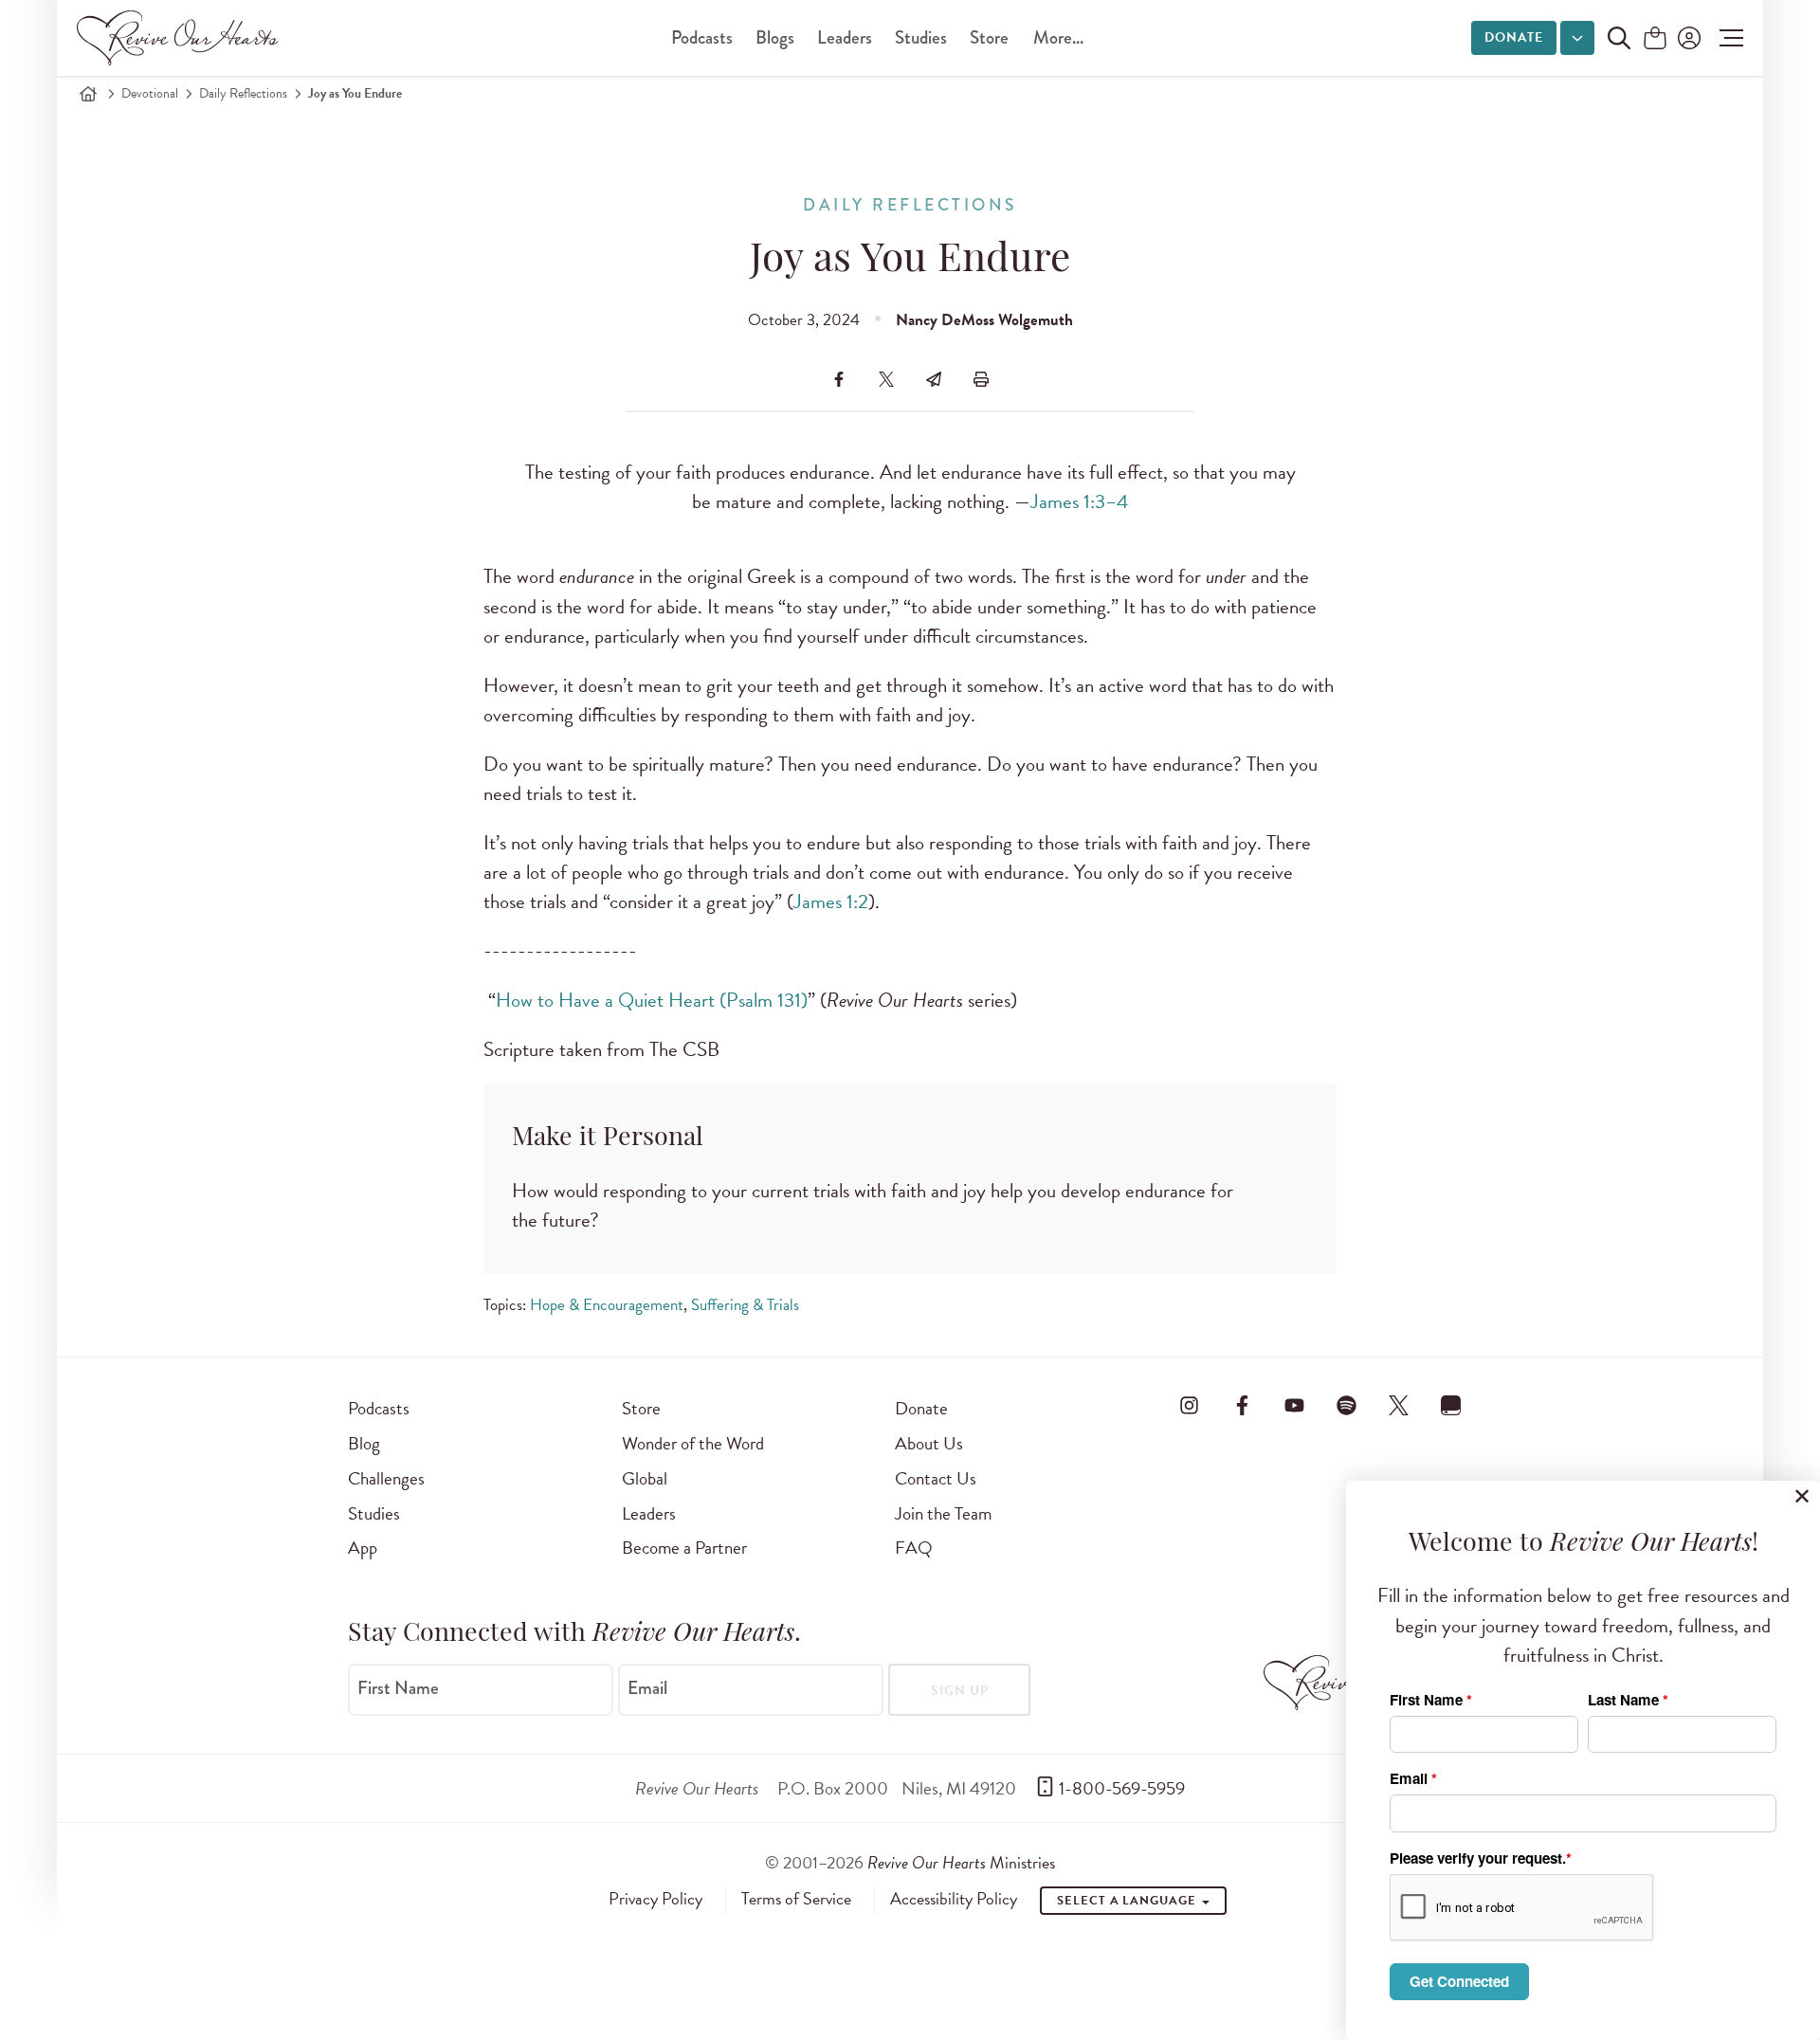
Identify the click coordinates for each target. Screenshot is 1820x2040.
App (363, 1548)
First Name (398, 1688)
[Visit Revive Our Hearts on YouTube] (1294, 1405)
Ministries (961, 1862)
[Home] (88, 94)
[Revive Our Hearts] (181, 38)
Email (647, 1688)
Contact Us (936, 1478)
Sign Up (960, 1691)
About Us (929, 1443)
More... (1058, 37)
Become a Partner (684, 1548)
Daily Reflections (243, 93)
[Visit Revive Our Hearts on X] (1399, 1405)
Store (989, 37)
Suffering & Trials (745, 1305)
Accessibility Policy (954, 1899)
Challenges (386, 1478)
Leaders (845, 37)
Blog (364, 1443)
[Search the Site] (1619, 38)
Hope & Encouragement (607, 1305)
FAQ (914, 1548)
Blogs (775, 37)
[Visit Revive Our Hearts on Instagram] (1190, 1405)
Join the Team (943, 1513)
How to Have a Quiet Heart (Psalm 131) (652, 1000)
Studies (921, 37)
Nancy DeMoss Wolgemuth (984, 320)
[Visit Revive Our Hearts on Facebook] (1242, 1405)
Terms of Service (796, 1899)
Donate (1514, 37)
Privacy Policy (655, 1899)
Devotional (150, 93)
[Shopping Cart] (1655, 39)
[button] (1727, 38)
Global (645, 1478)
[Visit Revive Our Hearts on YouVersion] (1451, 1405)
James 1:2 (831, 902)
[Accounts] (1687, 38)
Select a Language (1128, 1901)
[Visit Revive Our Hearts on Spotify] (1346, 1405)
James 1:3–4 (1079, 501)
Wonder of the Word (693, 1443)
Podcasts (702, 37)
